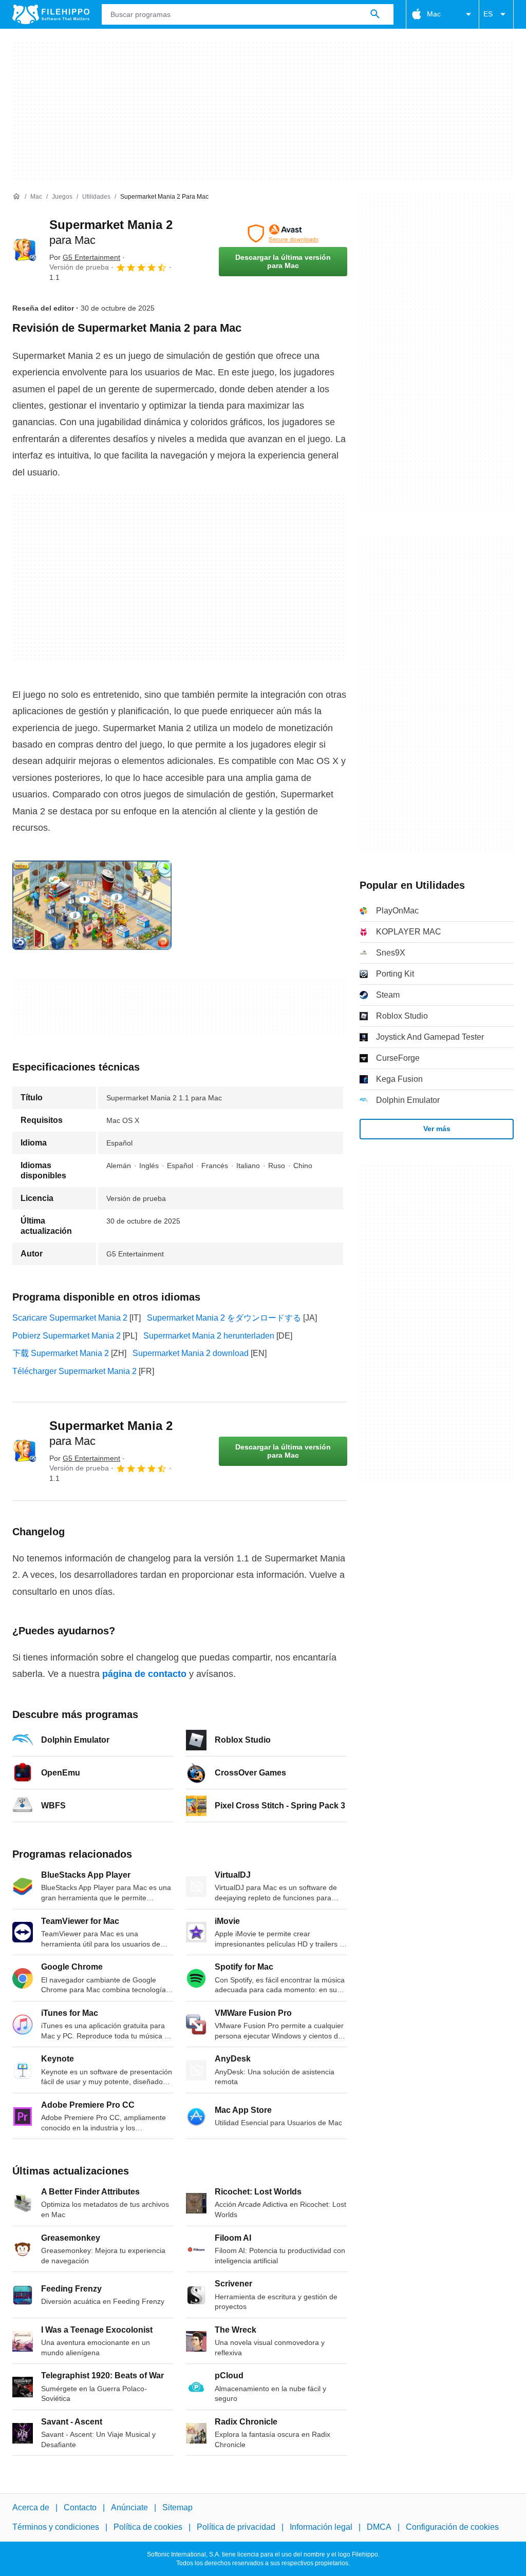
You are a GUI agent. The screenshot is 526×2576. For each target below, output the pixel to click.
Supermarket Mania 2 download (191, 1353)
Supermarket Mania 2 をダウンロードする (224, 1318)
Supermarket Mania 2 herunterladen (209, 1336)
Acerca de (31, 2507)
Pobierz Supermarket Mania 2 (67, 1336)
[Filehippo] (51, 14)
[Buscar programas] (375, 14)
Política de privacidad (236, 2527)
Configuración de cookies (452, 2527)
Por (85, 257)
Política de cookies (148, 2527)
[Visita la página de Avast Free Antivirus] (283, 234)
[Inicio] (16, 197)
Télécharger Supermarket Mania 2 (74, 1371)
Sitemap (177, 2507)
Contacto (80, 2507)
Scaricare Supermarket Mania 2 (70, 1318)
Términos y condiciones (56, 2527)
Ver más (437, 1129)
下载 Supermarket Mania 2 (61, 1353)
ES (488, 14)
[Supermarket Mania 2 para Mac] (25, 250)
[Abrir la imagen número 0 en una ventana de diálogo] (92, 905)
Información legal (321, 2527)
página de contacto (144, 1674)
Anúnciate (129, 2507)
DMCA (379, 2527)
